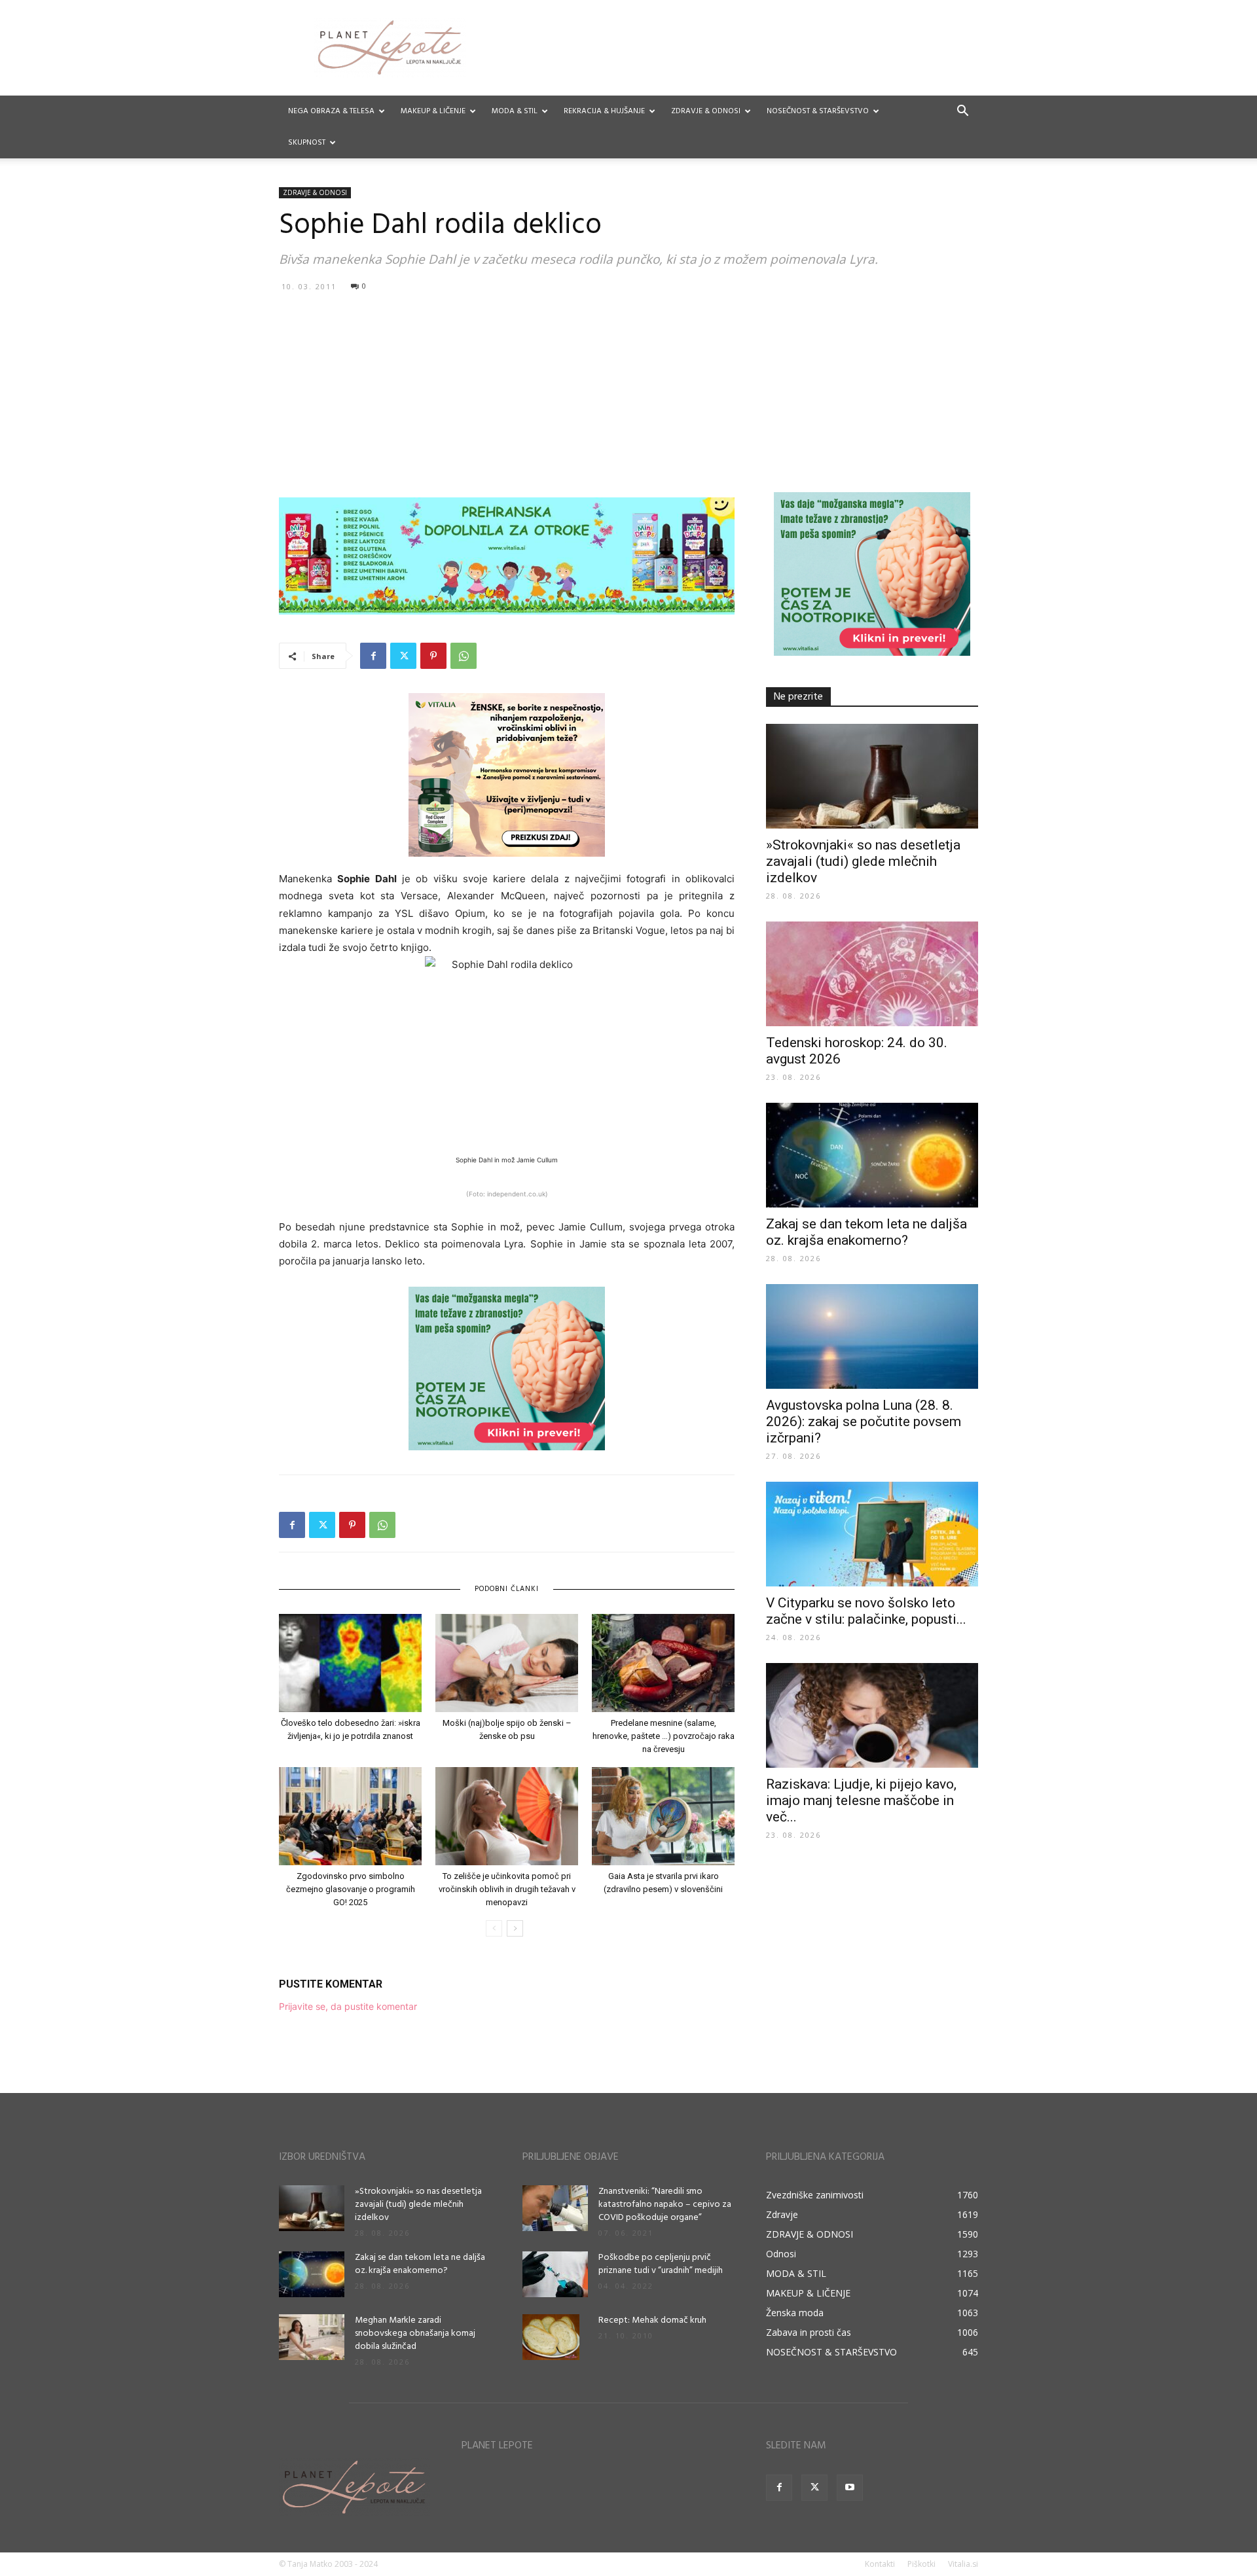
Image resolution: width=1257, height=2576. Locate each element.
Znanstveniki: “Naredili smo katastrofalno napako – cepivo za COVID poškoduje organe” (665, 2205)
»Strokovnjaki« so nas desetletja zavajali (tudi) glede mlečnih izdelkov (863, 861)
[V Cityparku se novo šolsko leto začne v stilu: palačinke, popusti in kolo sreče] (872, 1534)
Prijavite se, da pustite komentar (348, 2006)
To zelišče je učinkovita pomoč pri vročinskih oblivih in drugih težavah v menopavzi (507, 1889)
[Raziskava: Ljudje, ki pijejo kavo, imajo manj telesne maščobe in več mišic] (872, 1715)
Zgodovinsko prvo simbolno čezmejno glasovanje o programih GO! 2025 (351, 1889)
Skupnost (307, 143)
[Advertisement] (628, 394)
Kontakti (880, 2564)
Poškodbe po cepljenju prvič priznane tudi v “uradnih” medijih (661, 2264)
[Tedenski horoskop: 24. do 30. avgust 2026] (872, 974)
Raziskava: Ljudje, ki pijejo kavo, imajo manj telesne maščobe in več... (861, 1800)
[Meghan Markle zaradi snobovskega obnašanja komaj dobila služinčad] (312, 2337)
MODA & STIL (515, 111)
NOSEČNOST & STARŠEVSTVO (818, 111)
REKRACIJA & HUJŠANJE (604, 111)
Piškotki (921, 2564)
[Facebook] (373, 656)
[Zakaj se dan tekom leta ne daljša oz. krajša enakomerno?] (872, 1155)
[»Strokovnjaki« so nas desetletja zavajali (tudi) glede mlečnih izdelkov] (872, 776)
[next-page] (515, 1928)
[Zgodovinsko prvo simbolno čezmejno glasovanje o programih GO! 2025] (350, 1816)
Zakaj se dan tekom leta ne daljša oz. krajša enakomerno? (866, 1232)
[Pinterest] (433, 656)
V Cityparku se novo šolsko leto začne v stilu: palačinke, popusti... (866, 1611)
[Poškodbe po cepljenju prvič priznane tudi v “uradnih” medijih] (555, 2274)
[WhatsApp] (464, 656)
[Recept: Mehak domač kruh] (551, 2337)
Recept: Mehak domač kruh (652, 2320)
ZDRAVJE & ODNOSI (706, 111)
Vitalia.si (963, 2564)
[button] (962, 112)
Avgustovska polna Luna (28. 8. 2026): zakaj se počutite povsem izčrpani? (864, 1422)
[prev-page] (494, 1928)
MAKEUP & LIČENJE (433, 111)
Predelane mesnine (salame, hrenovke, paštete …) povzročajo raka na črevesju (664, 1736)
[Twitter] (403, 656)
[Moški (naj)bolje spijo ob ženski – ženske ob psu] (507, 1663)
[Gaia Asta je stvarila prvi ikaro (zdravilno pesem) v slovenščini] (663, 1816)
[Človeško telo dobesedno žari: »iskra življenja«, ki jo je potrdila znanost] (350, 1663)
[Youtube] (850, 2488)
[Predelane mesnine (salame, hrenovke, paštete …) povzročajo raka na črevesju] (663, 1663)
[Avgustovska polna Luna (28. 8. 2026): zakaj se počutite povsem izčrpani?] (872, 1336)
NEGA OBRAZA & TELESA (331, 111)
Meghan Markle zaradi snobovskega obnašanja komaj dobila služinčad (415, 2334)
